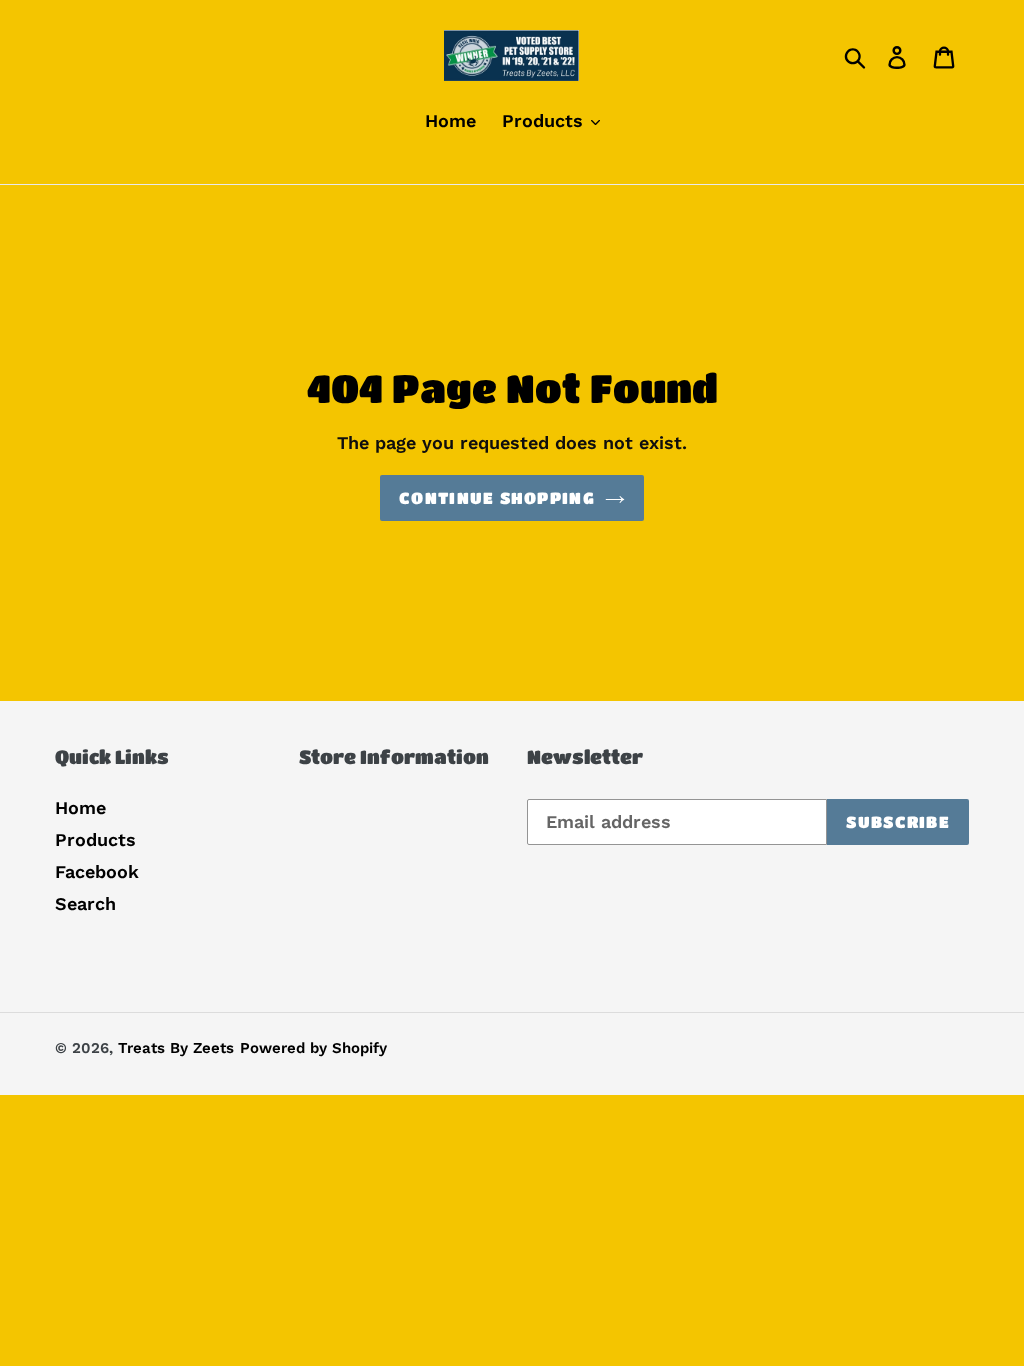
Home (80, 807)
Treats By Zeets (176, 1048)
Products (95, 839)
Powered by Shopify (313, 1048)
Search (85, 903)
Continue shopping (497, 497)
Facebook (97, 871)
